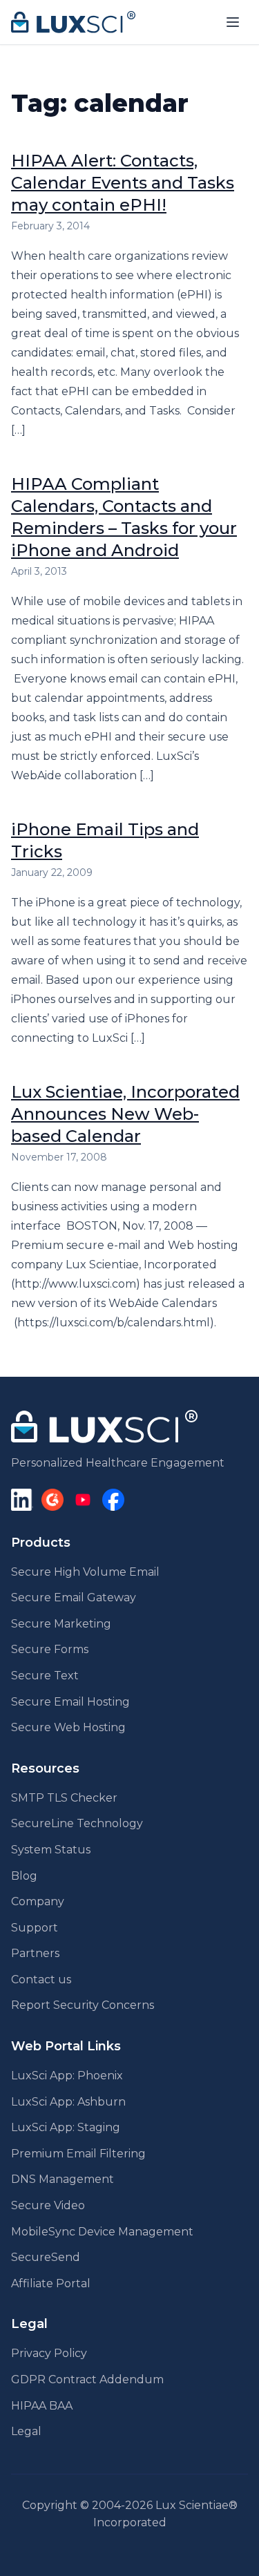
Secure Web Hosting (68, 1727)
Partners (35, 1953)
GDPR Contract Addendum (87, 2379)
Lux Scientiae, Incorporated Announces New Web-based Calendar (125, 1114)
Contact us (41, 1979)
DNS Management (63, 2179)
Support (35, 1928)
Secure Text (45, 1676)
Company (38, 1901)
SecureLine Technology (77, 1823)
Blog (24, 1876)
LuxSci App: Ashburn (68, 2102)
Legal (26, 2431)
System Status (51, 1850)
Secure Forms (50, 1649)
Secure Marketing (61, 1624)
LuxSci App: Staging (66, 2127)
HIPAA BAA (42, 2406)
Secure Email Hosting (70, 1702)
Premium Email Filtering (78, 2154)
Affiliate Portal (51, 2283)
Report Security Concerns (83, 2005)
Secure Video (48, 2205)
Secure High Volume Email (85, 1572)
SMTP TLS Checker (64, 1798)
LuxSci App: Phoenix (67, 2076)
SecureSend (46, 2257)
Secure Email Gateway (74, 1597)
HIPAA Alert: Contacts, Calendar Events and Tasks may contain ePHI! (123, 183)
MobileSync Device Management (102, 2232)
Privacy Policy (49, 2353)
